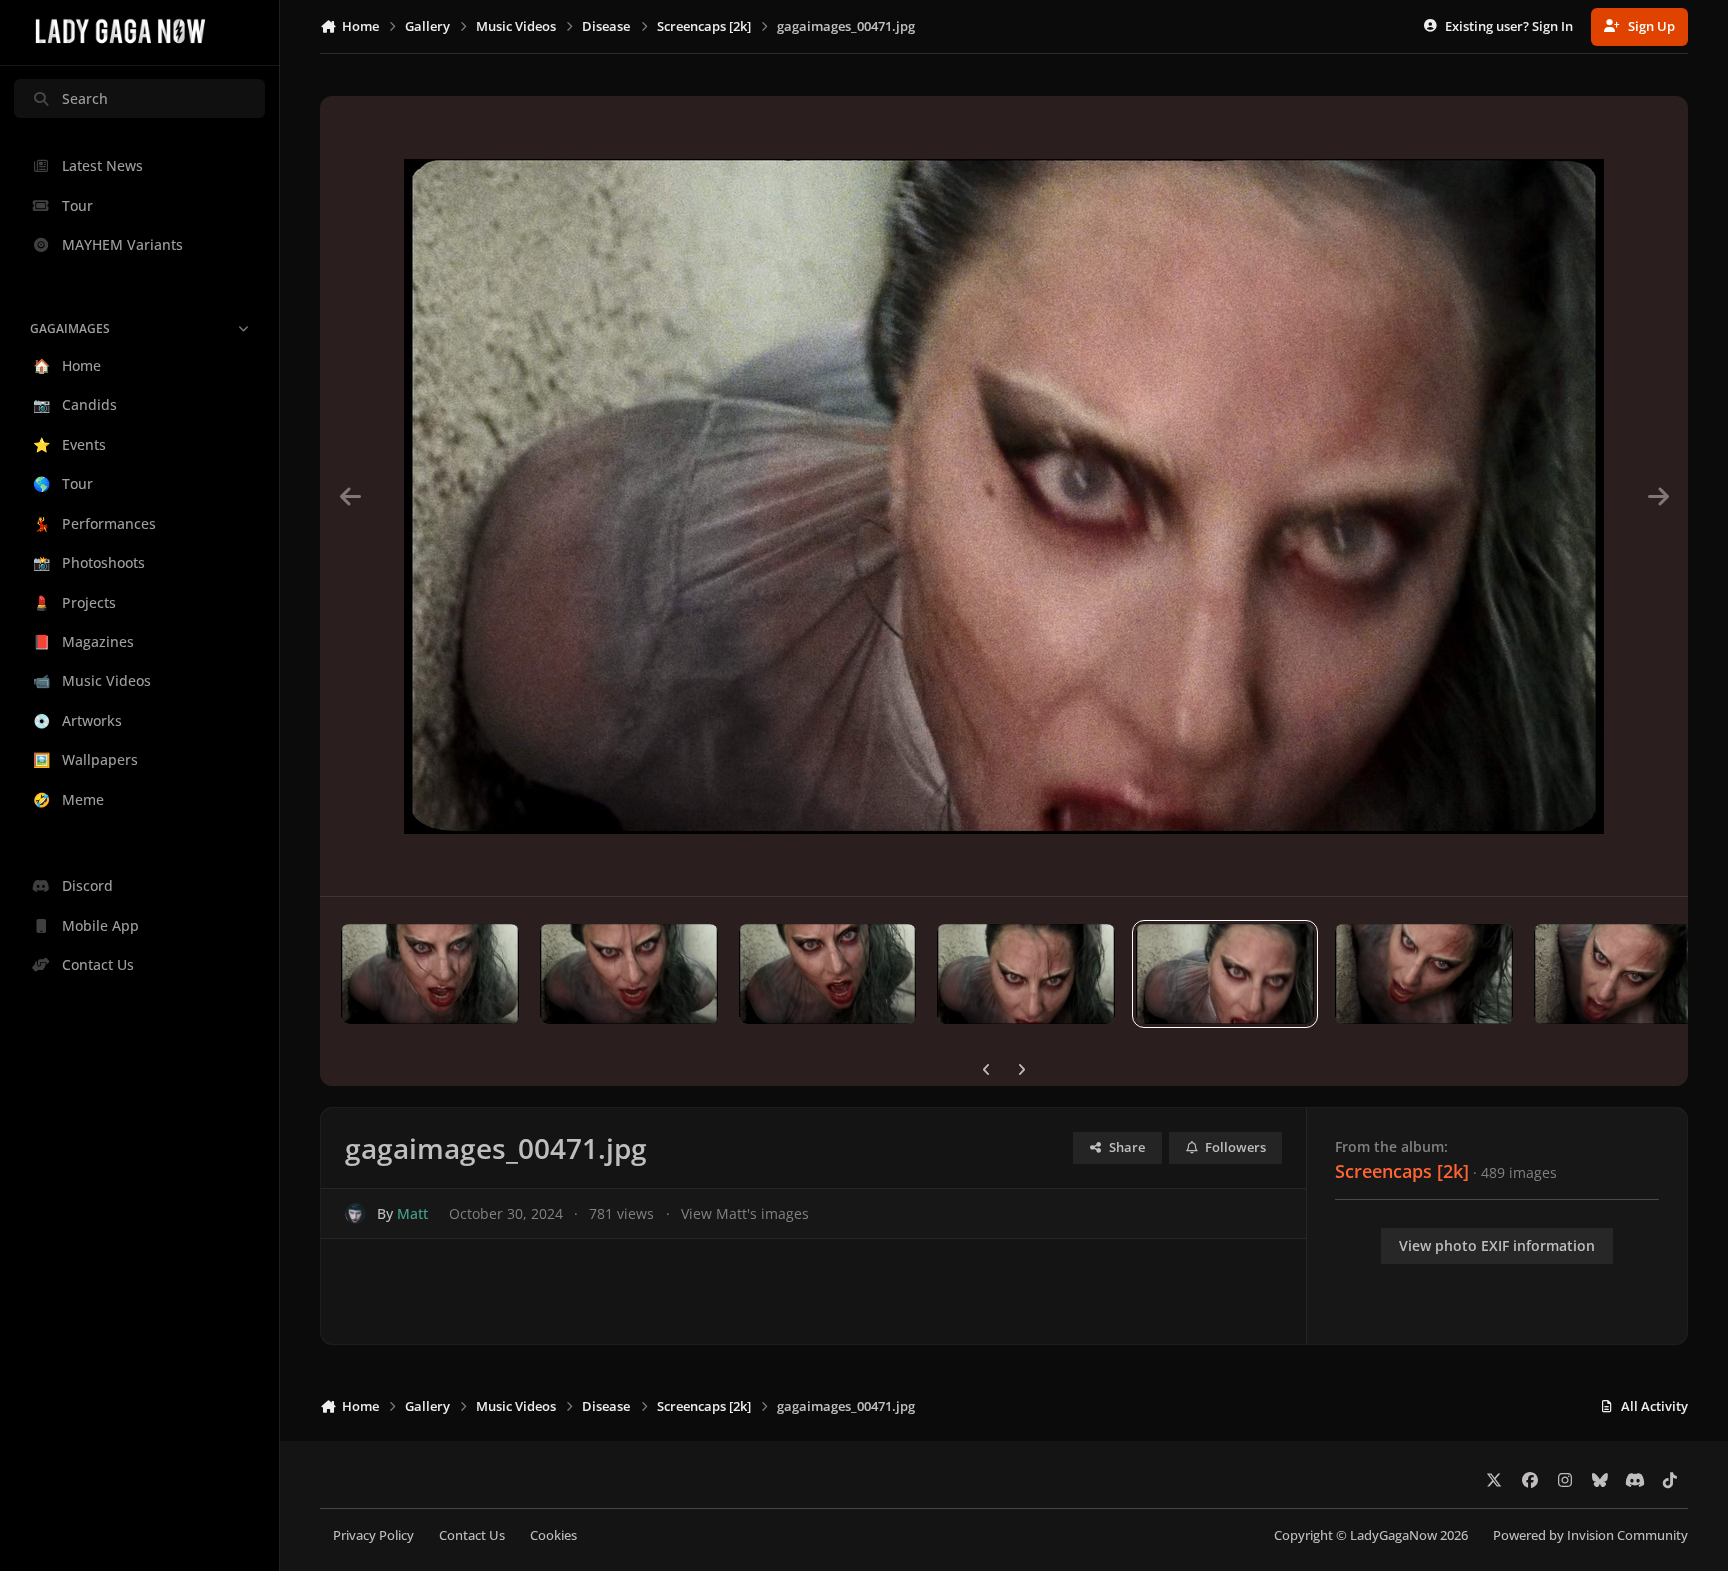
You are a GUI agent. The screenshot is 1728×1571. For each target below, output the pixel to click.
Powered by (1590, 1535)
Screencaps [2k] (1402, 1171)
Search (85, 98)
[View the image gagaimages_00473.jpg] (828, 974)
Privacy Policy (373, 1535)
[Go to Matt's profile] (355, 1213)
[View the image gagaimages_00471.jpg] (1225, 974)
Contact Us (472, 1535)
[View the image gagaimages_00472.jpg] (1026, 974)
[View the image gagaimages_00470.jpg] (1424, 974)
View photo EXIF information (1497, 1245)
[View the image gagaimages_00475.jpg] (430, 974)
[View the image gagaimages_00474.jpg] (629, 974)
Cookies (553, 1535)
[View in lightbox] (1004, 496)
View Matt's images (745, 1213)
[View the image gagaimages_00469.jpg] (1623, 974)
